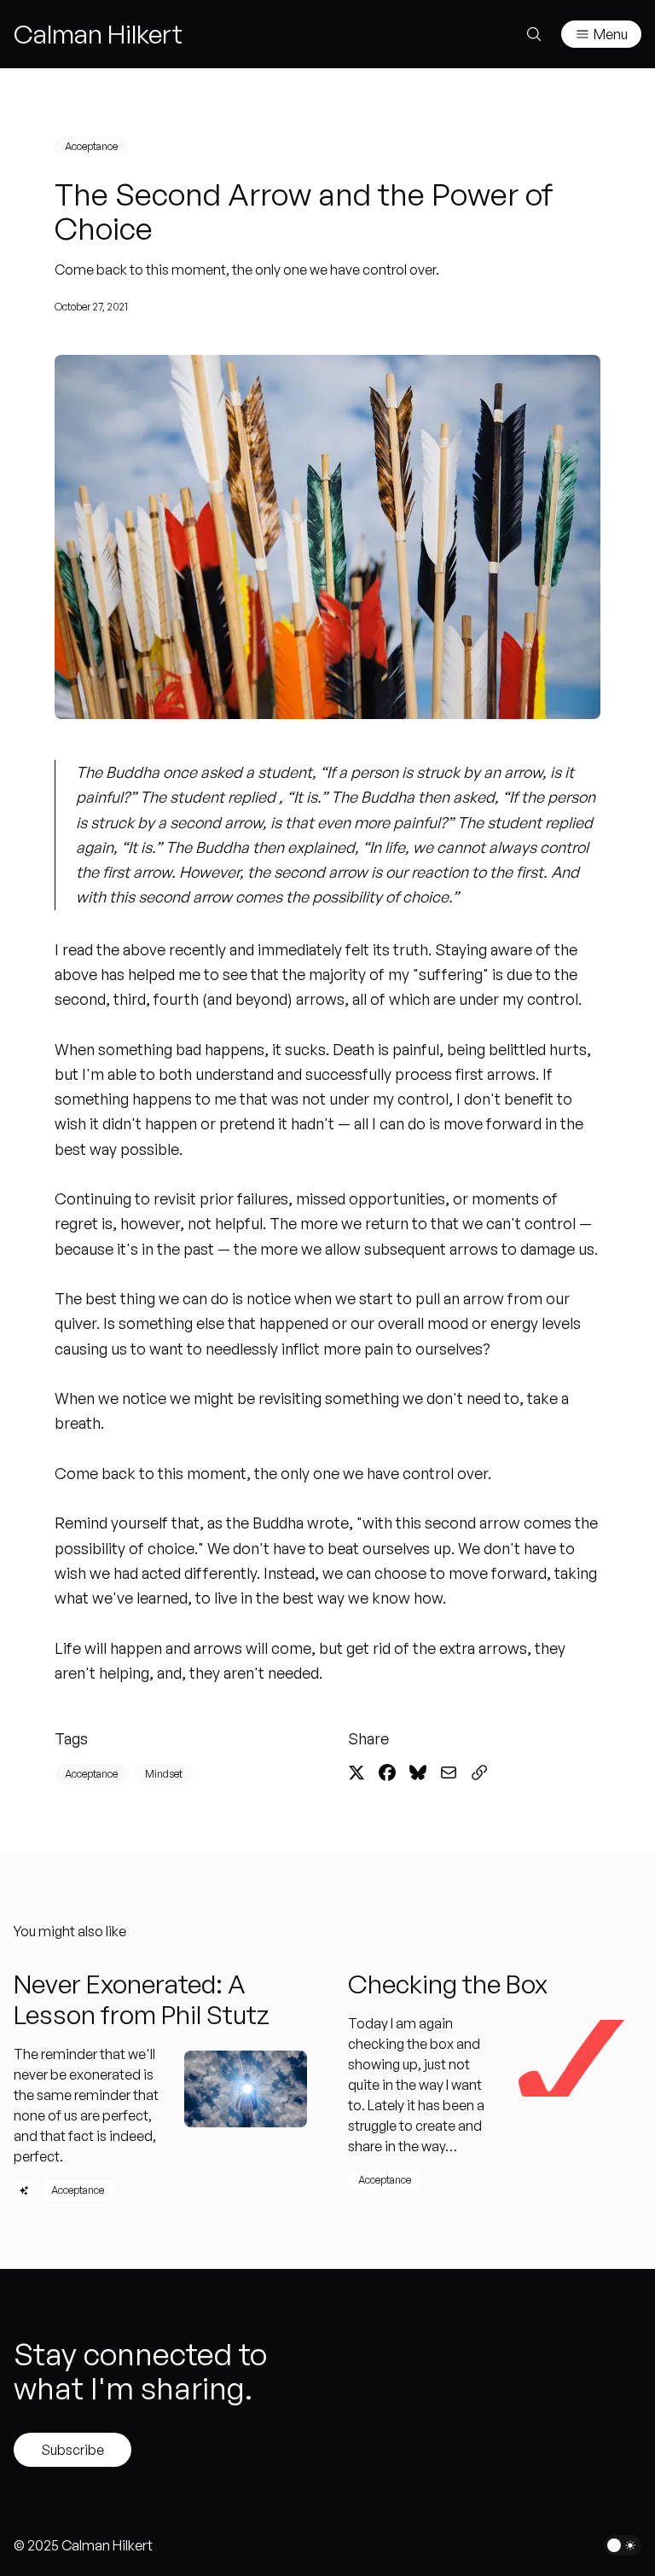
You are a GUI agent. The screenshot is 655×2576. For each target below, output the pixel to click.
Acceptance (91, 146)
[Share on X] (356, 1772)
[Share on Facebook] (387, 1772)
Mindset (164, 1774)
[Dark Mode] (623, 2545)
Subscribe (72, 2450)
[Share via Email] (449, 1772)
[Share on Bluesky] (418, 1772)
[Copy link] (479, 1772)
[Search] (534, 34)
